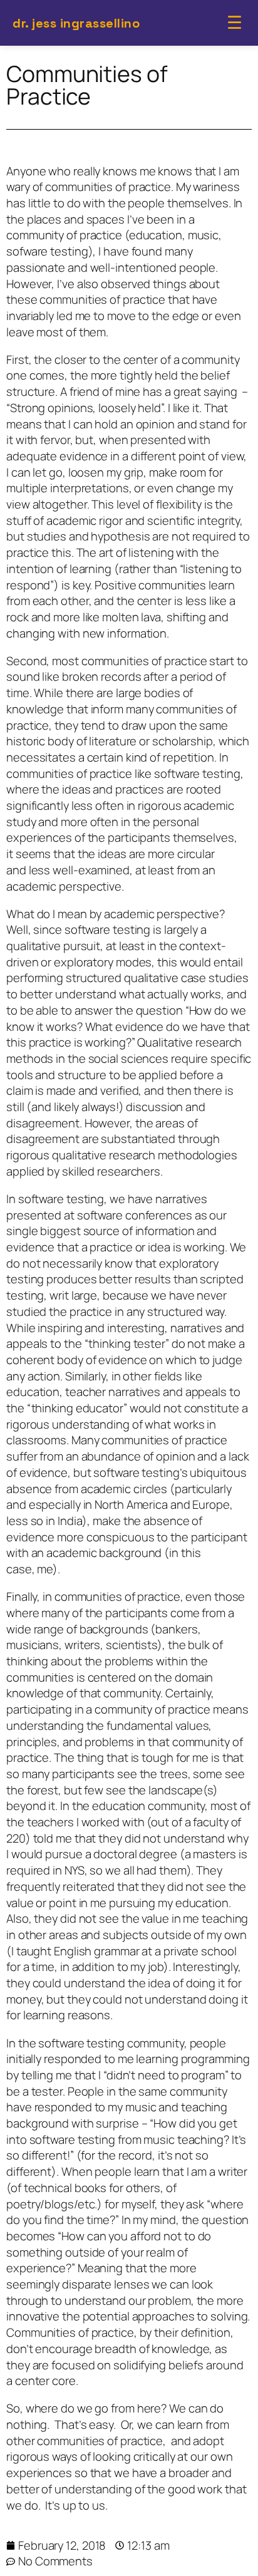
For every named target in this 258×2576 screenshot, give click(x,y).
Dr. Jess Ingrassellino (76, 23)
